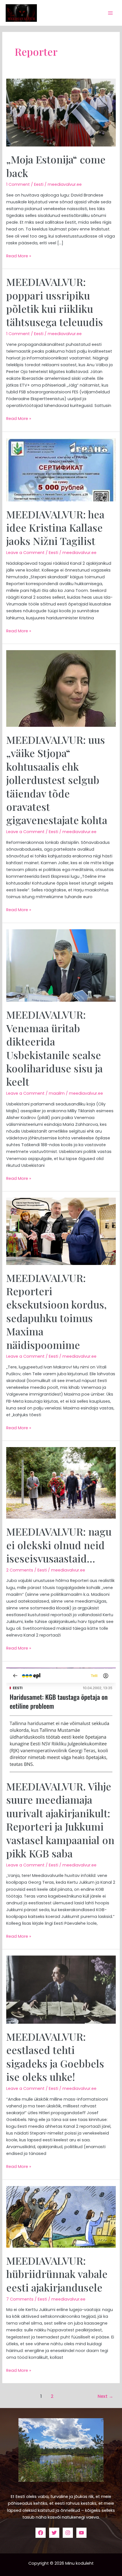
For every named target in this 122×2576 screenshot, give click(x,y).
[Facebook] (41, 2533)
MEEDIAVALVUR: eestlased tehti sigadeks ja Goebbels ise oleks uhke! (55, 2057)
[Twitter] (54, 2533)
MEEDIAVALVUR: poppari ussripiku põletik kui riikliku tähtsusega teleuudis (55, 302)
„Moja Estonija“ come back (56, 166)
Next (105, 2396)
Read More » (19, 256)
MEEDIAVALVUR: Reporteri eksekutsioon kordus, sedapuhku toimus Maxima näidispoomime (56, 1311)
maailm (57, 1093)
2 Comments (20, 1570)
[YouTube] (81, 2533)
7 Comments (20, 2299)
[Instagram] (68, 2533)
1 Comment (18, 184)
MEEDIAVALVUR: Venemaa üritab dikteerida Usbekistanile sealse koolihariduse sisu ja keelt (54, 1048)
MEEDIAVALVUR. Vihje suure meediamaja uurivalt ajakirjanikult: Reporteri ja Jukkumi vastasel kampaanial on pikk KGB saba (60, 1820)
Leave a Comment (25, 553)
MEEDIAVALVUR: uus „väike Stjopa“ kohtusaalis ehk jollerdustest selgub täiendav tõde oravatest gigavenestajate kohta (57, 780)
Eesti (39, 184)
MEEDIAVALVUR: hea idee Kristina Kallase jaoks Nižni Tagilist (55, 528)
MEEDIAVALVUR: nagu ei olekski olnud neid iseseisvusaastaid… (59, 1545)
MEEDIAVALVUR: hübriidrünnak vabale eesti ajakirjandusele (57, 2274)
